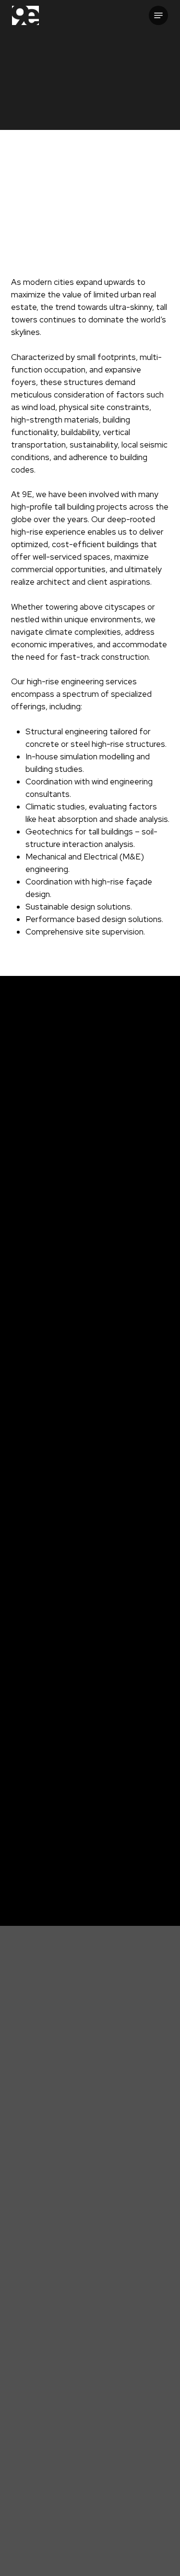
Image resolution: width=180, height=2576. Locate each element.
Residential (35, 1867)
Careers (97, 2521)
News (97, 2509)
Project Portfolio (97, 2496)
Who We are (97, 2471)
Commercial (122, 1849)
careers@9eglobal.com (94, 2418)
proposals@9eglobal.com (95, 2372)
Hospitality (121, 1884)
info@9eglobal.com (94, 2315)
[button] (158, 15)
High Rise (31, 1849)
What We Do (97, 2484)
